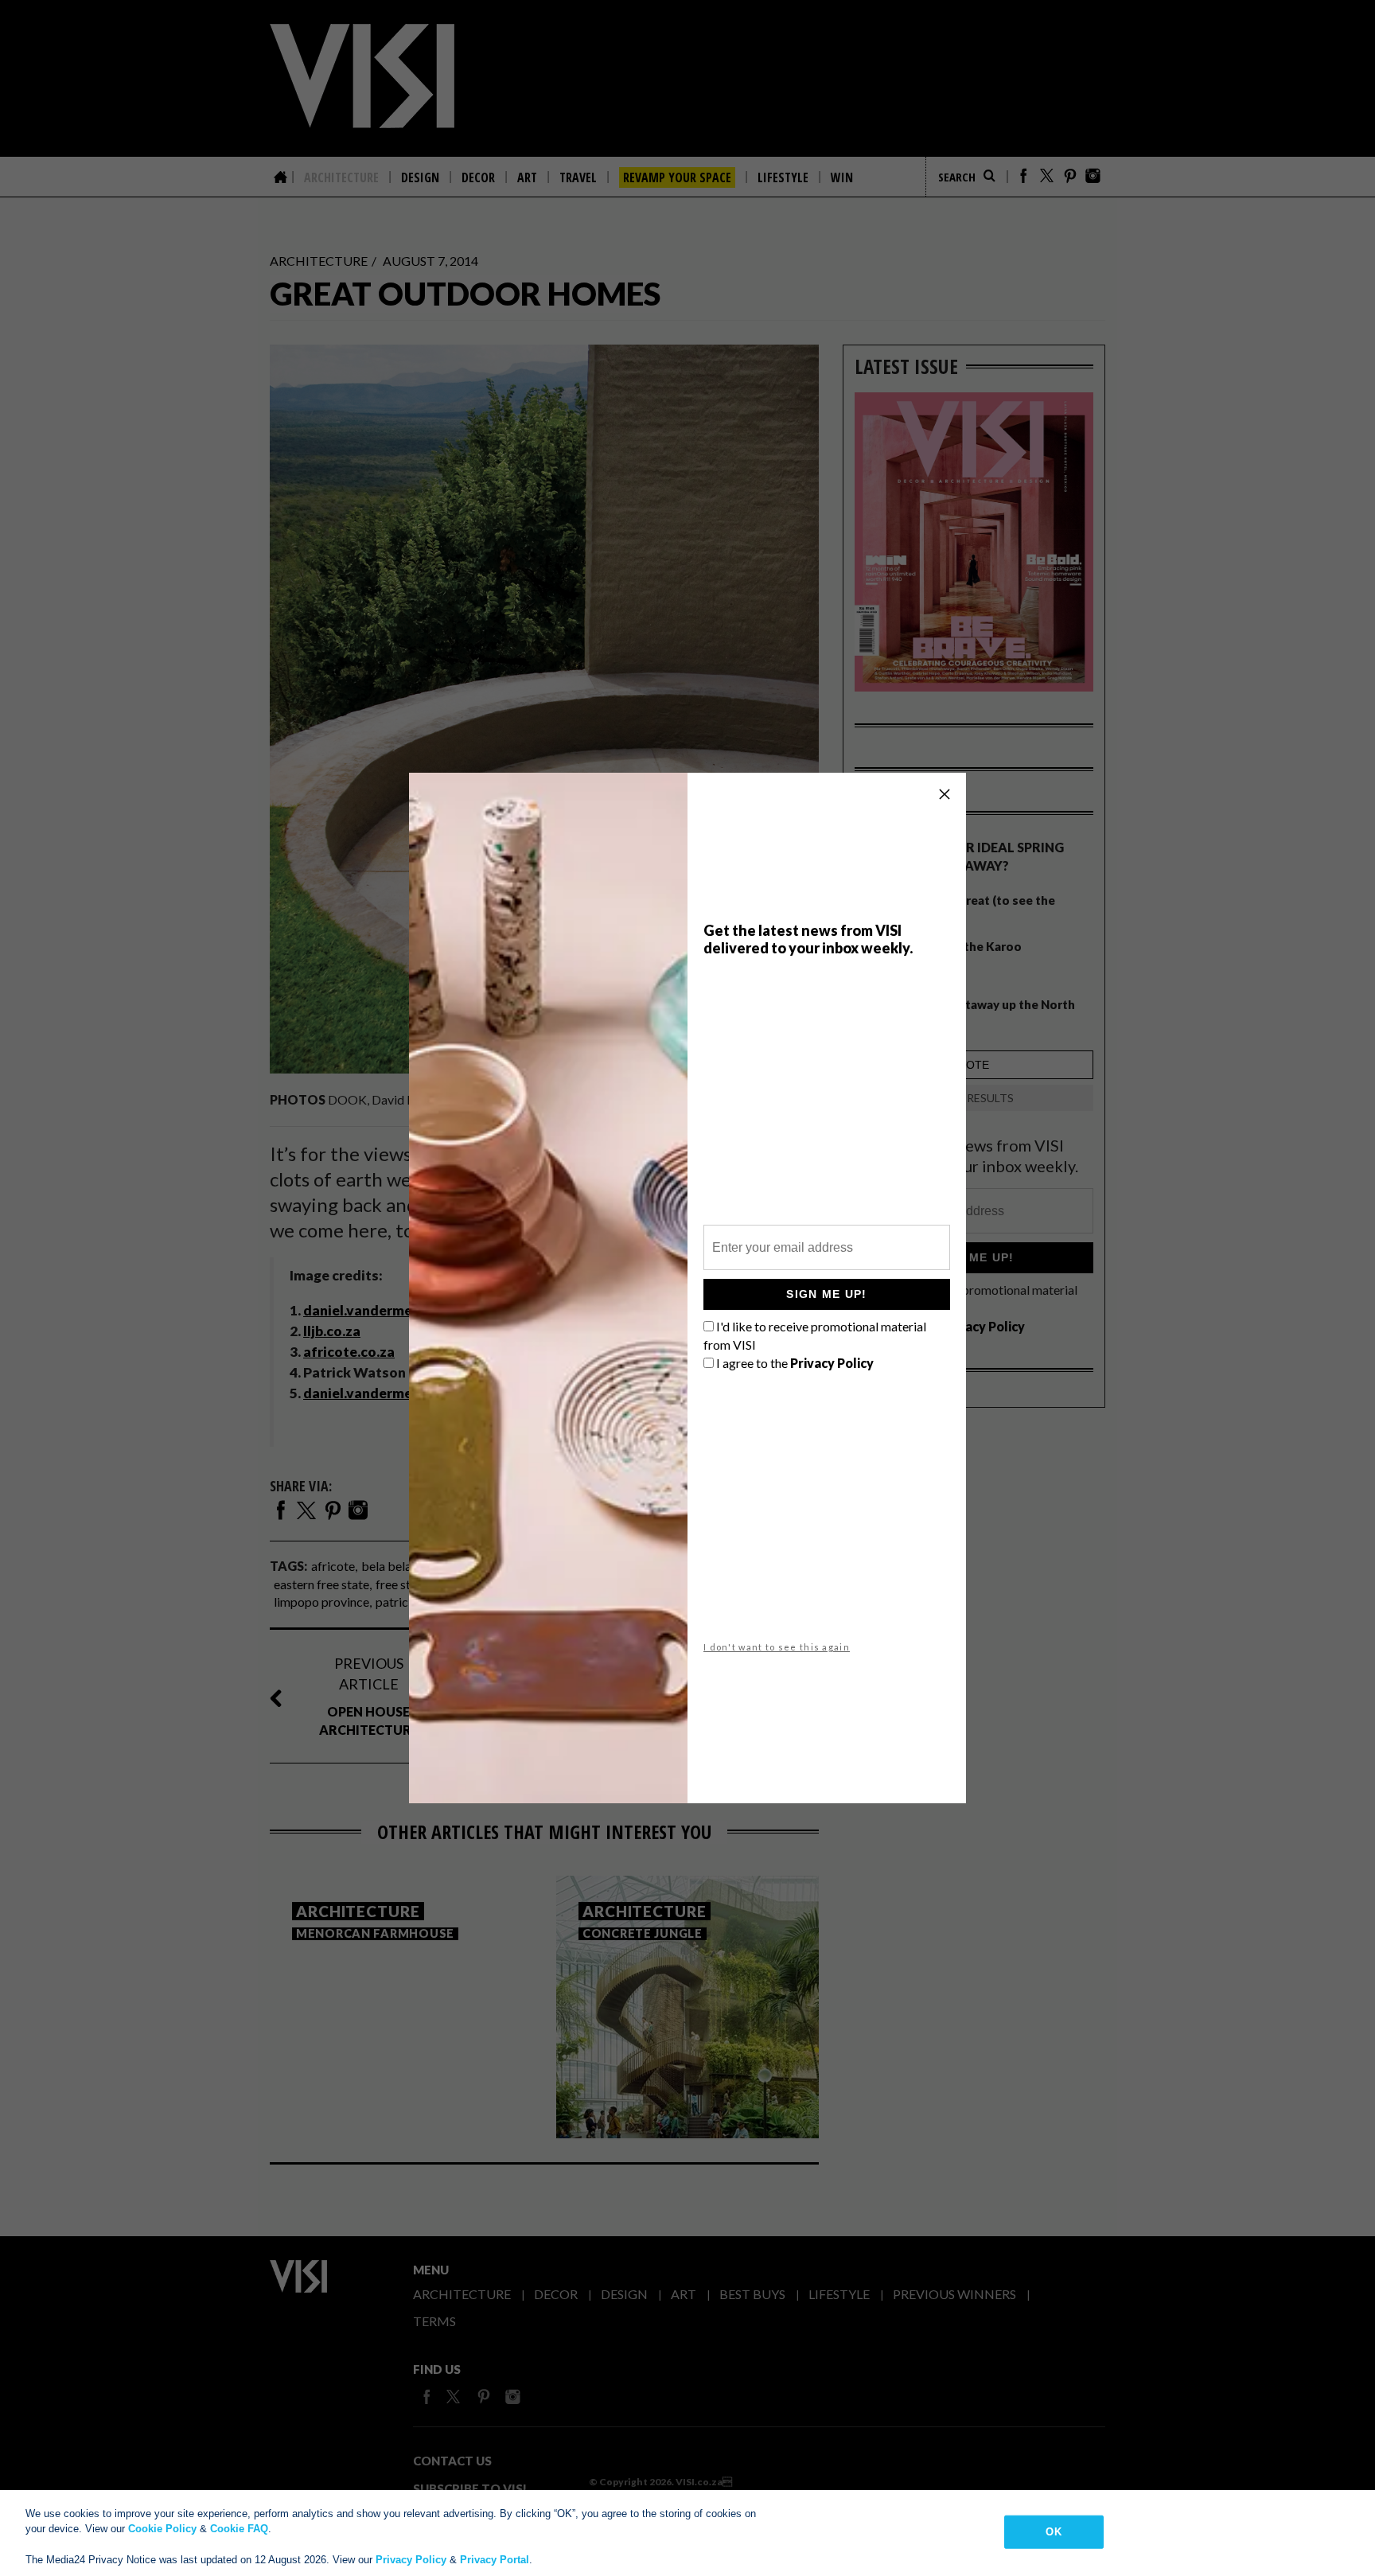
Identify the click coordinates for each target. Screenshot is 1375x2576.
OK (1053, 2532)
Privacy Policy (411, 2560)
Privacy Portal (495, 2560)
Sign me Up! (826, 1294)
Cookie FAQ (239, 2529)
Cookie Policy (162, 2529)
